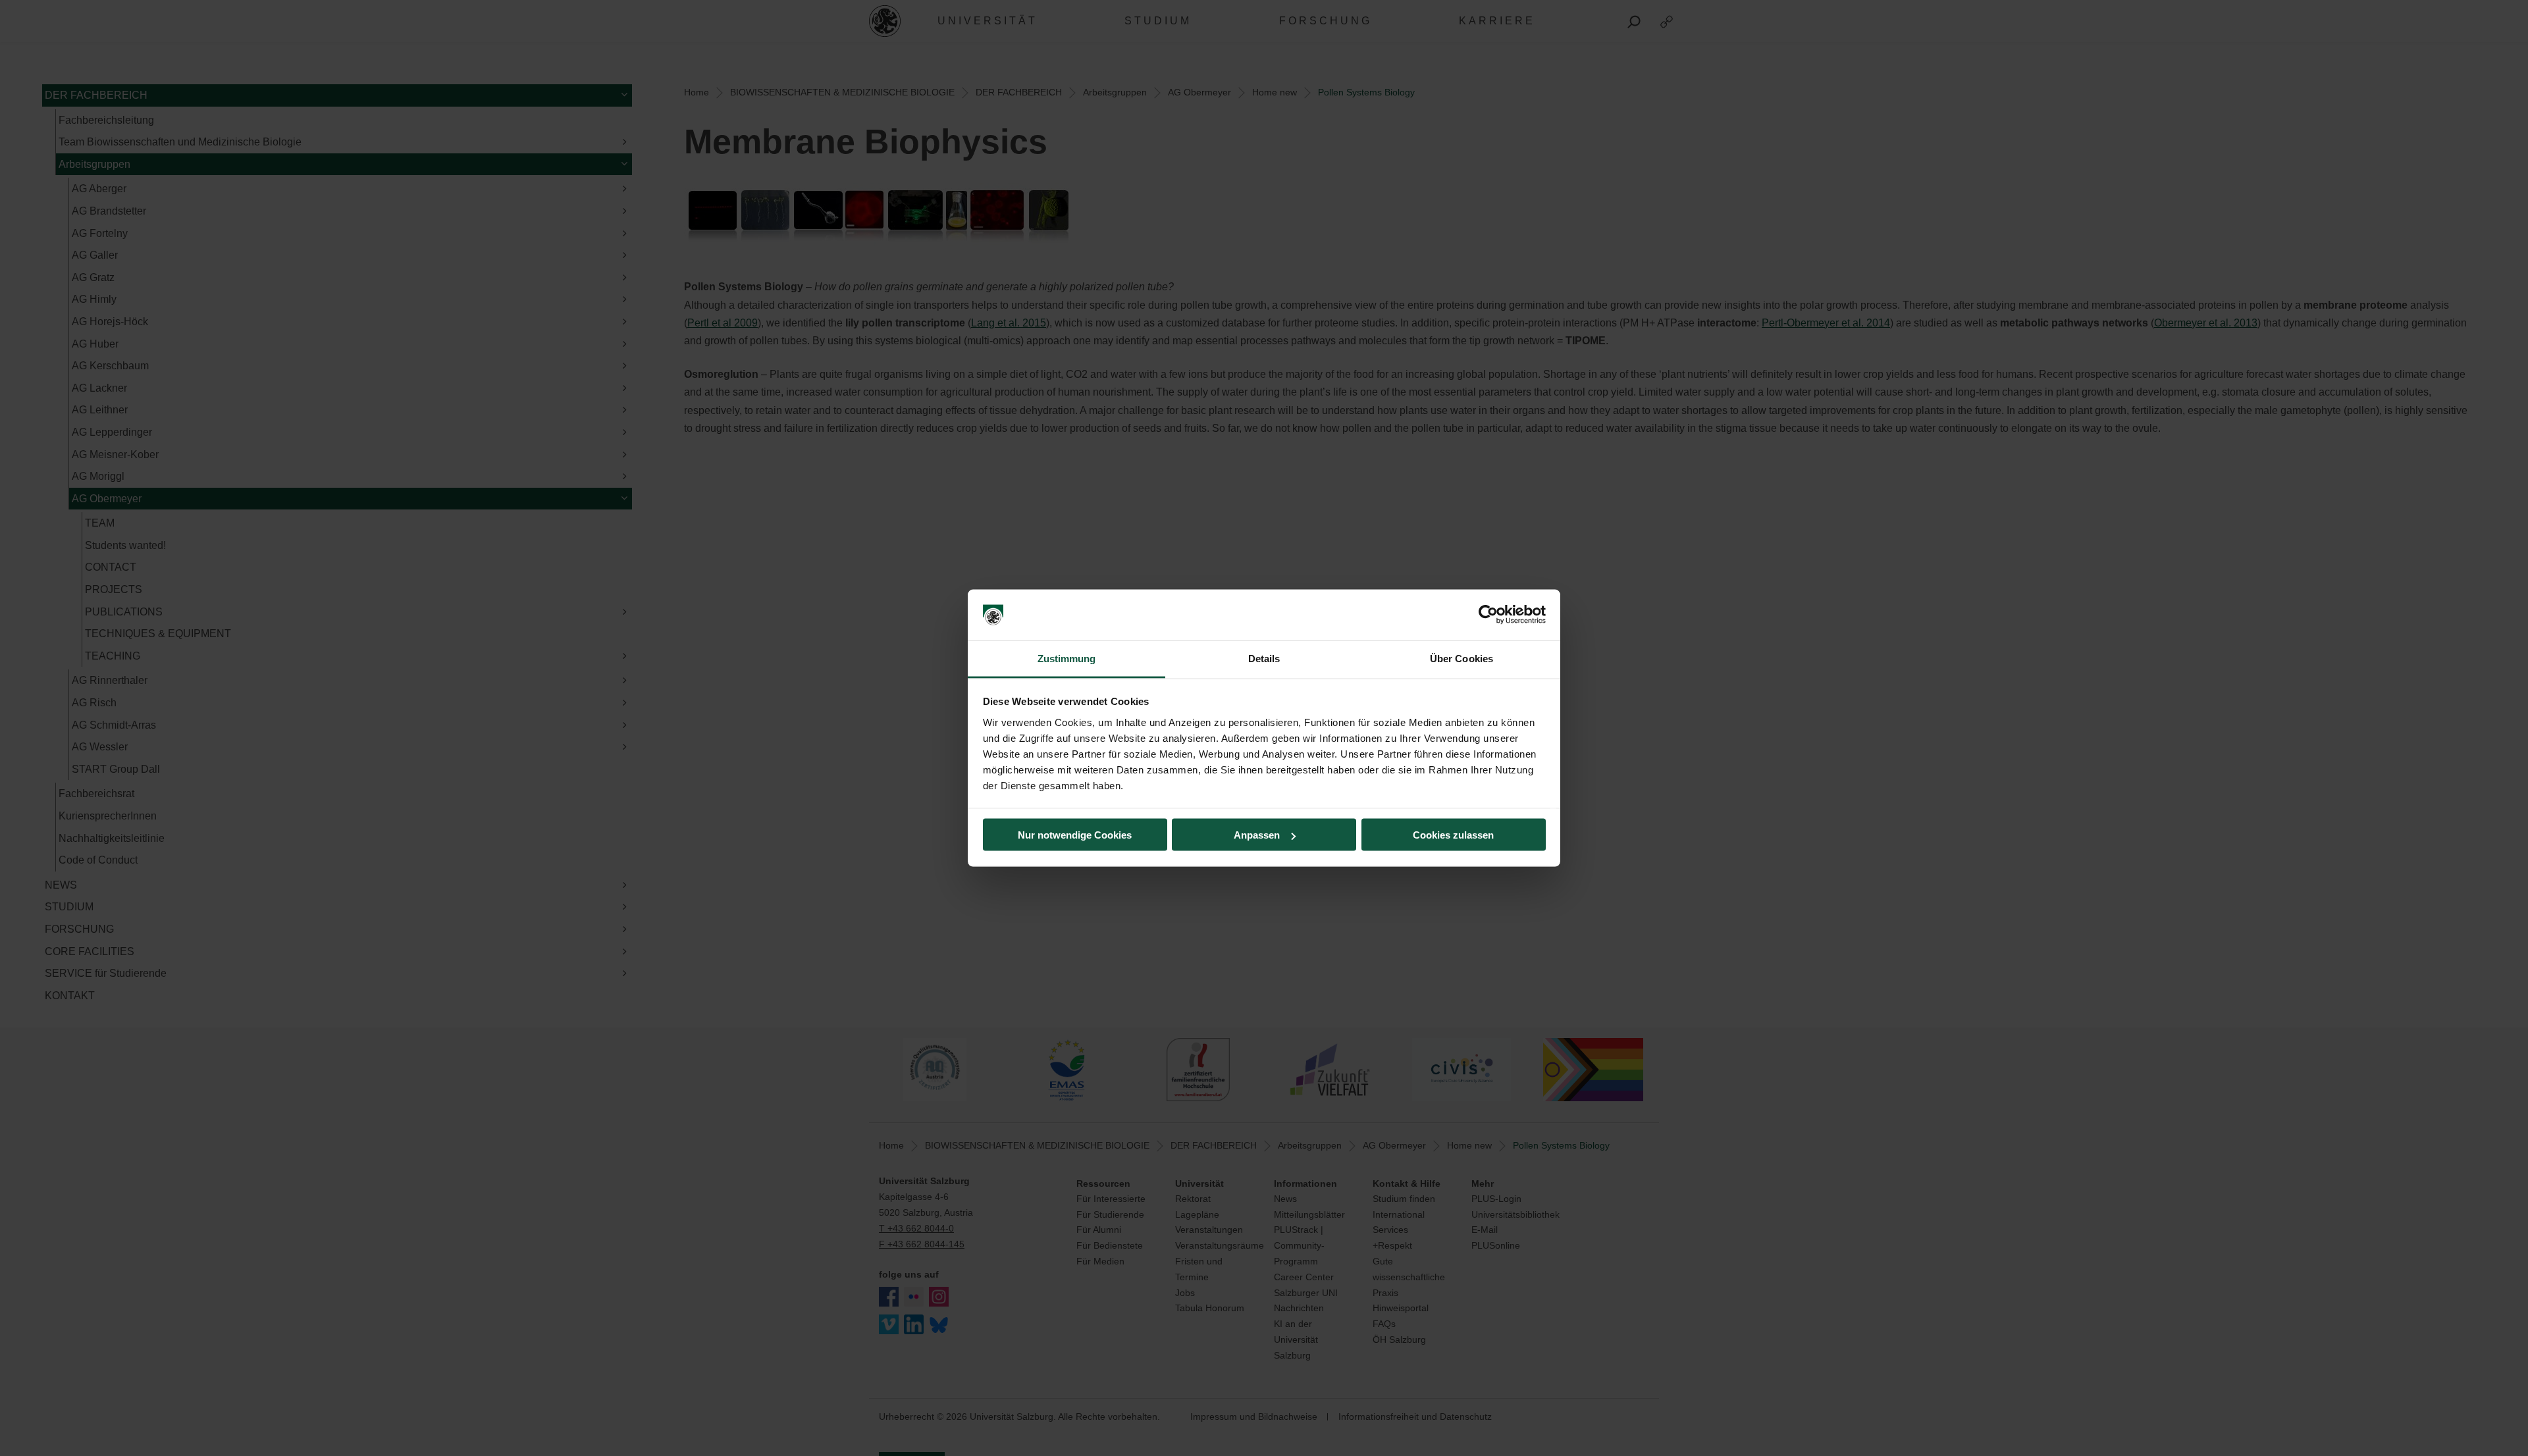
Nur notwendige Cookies (1075, 835)
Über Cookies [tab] (1461, 658)
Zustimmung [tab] (1067, 658)
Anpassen (1257, 835)
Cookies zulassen (1453, 835)
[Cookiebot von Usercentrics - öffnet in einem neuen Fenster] (1488, 615)
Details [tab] (1264, 658)
